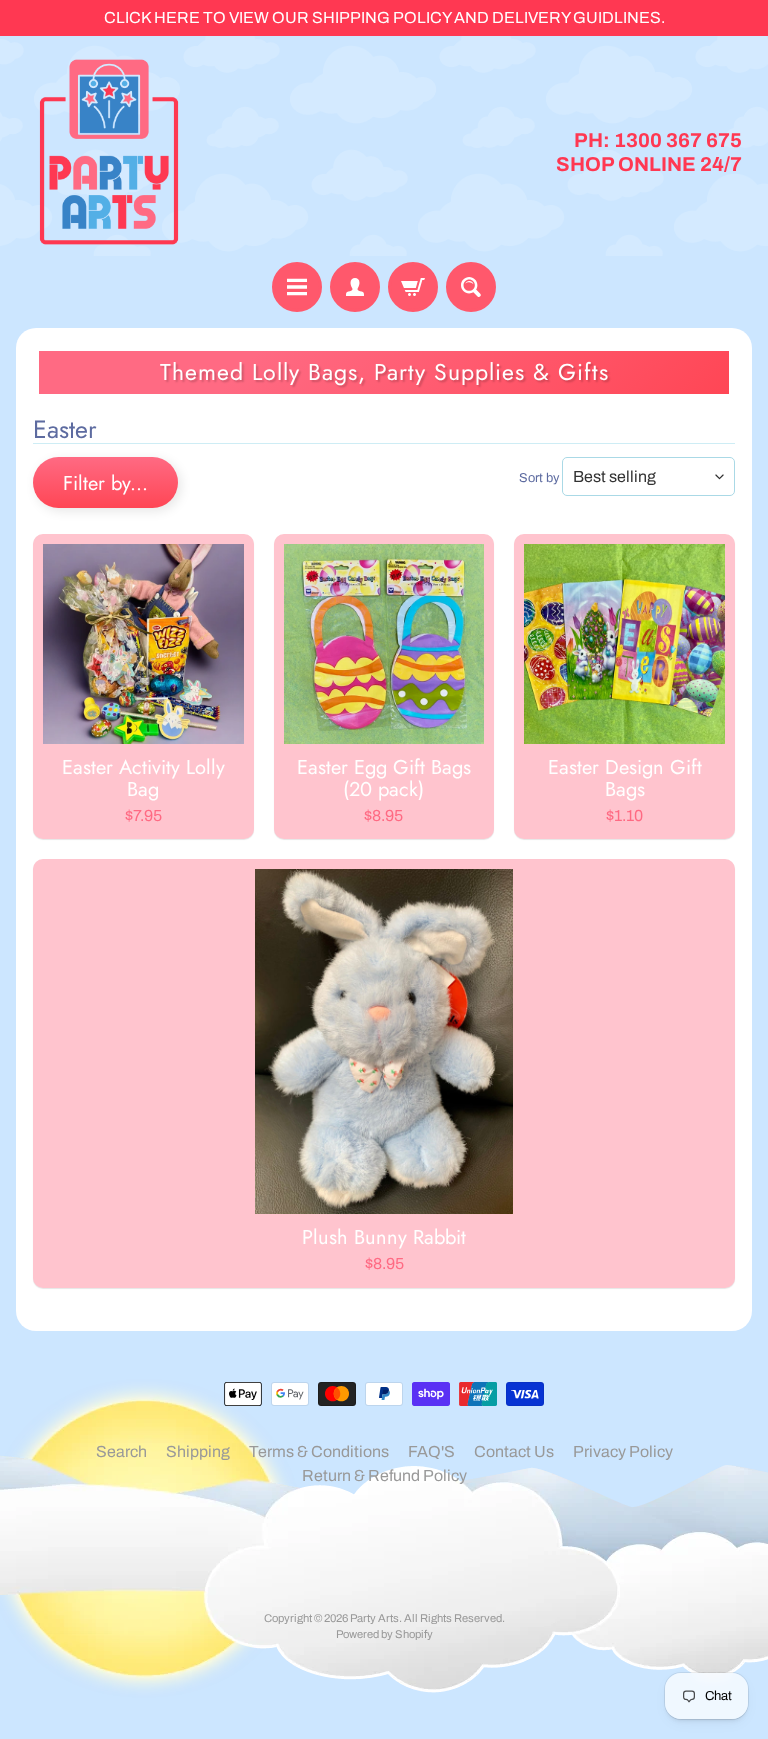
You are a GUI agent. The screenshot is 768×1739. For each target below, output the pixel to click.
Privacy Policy (623, 1451)
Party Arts (374, 1618)
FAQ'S (431, 1451)
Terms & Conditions (319, 1451)
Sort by (539, 478)
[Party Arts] (109, 152)
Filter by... (105, 483)
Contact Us (514, 1451)
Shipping (198, 1451)
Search (121, 1451)
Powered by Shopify (384, 1634)
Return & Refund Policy (384, 1475)
